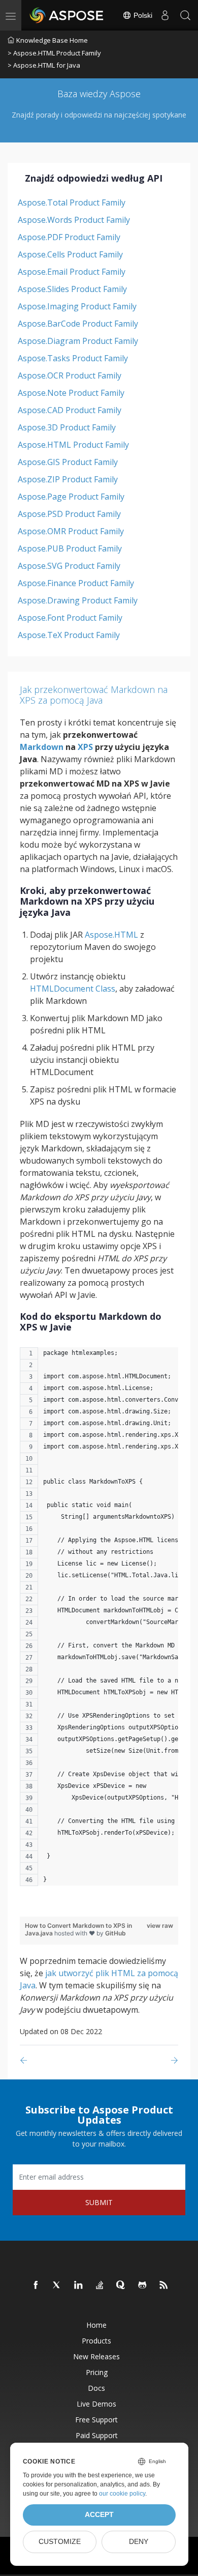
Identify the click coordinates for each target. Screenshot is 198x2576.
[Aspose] (67, 15)
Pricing (97, 2372)
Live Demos (96, 2404)
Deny (139, 2542)
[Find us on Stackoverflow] (100, 2285)
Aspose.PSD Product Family (69, 514)
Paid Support (97, 2435)
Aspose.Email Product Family (72, 272)
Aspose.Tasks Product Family (73, 358)
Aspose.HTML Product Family (73, 445)
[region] (99, 1622)
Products (96, 2341)
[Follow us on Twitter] (57, 2285)
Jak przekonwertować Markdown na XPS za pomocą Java (94, 695)
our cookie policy (122, 2494)
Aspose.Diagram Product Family (78, 341)
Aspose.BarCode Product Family (78, 324)
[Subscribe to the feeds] (164, 2285)
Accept (99, 2515)
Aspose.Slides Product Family (72, 289)
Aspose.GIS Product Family (68, 462)
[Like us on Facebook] (36, 2285)
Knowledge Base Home (52, 40)
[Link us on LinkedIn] (79, 2285)
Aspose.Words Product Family (74, 220)
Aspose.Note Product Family (71, 393)
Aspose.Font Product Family (70, 618)
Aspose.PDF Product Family (69, 237)
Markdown (42, 747)
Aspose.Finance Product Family (76, 583)
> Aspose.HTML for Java (44, 65)
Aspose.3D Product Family (67, 427)
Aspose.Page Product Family (71, 497)
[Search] (185, 15)
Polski (142, 15)
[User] (165, 15)
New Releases (96, 2356)
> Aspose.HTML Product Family (54, 53)
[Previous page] (26, 2060)
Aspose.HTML (111, 935)
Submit (99, 2202)
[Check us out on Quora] (121, 2285)
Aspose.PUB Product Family (70, 548)
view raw (160, 1926)
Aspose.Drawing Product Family (78, 600)
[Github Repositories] (143, 2285)
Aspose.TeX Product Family (69, 635)
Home (96, 2325)
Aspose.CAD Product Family (70, 410)
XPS (85, 747)
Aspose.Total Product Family (72, 202)
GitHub (115, 1933)
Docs (96, 2388)
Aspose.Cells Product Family (70, 254)
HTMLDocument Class (73, 989)
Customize (60, 2542)
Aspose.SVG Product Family (69, 566)
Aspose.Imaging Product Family (77, 306)
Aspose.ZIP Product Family (68, 479)
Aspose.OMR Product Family (71, 531)
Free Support (96, 2420)
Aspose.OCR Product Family (70, 375)
